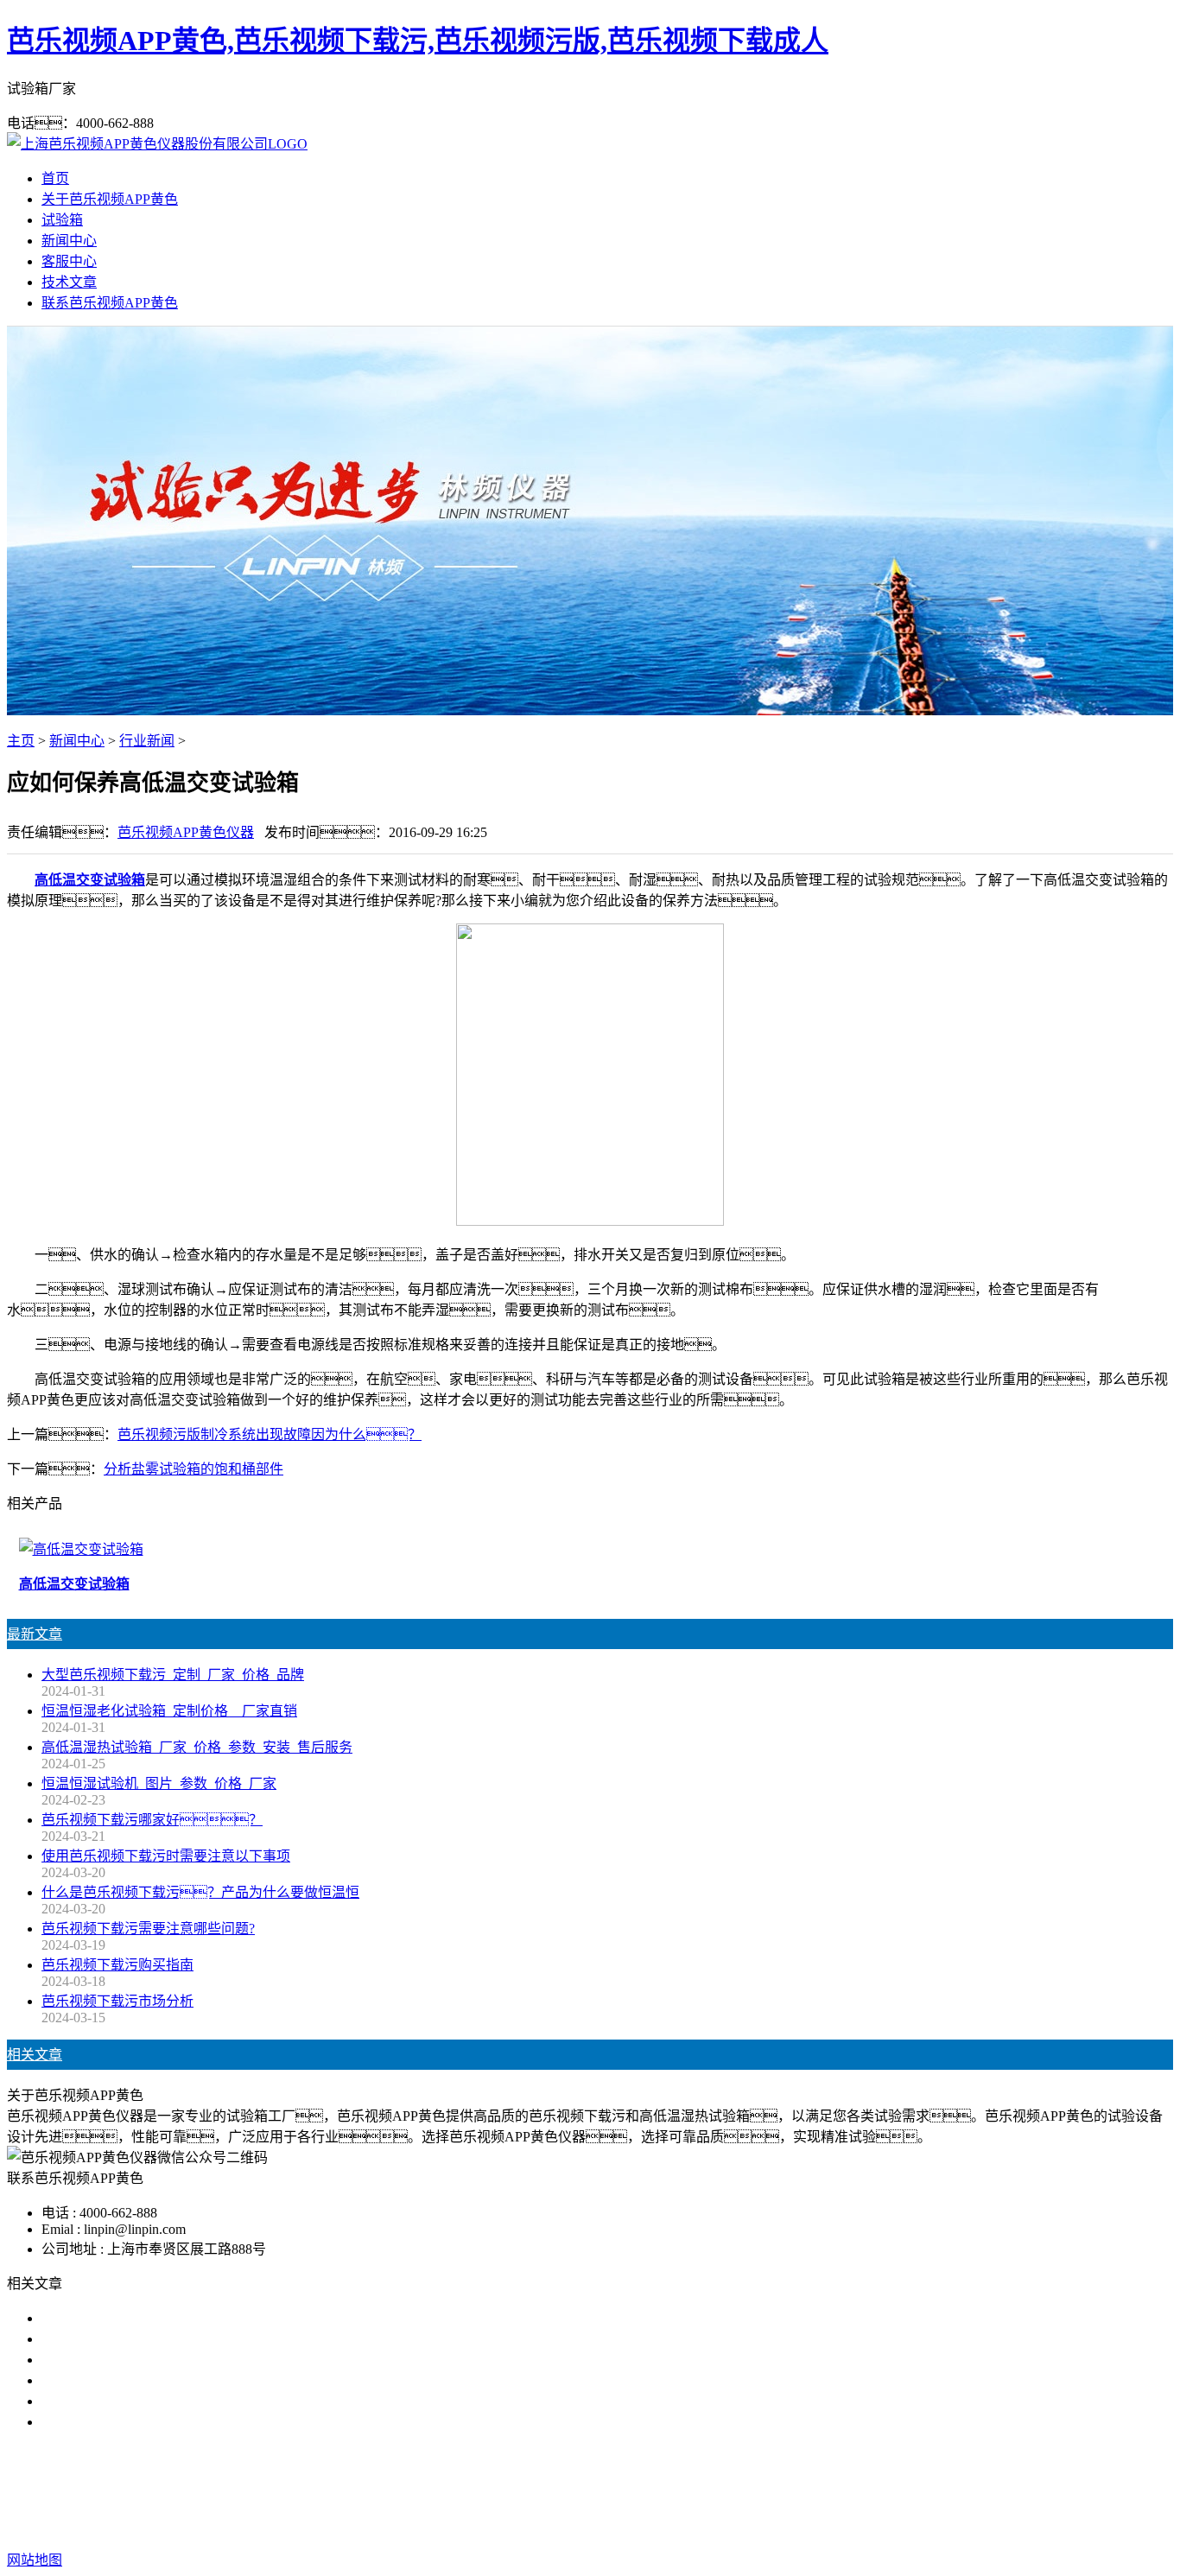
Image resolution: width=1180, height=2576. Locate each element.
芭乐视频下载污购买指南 (117, 1965)
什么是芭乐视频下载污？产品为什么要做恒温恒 (200, 1892)
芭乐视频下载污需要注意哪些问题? (148, 1929)
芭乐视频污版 (590, 2491)
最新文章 (35, 1634)
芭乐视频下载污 (488, 2491)
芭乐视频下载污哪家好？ (152, 1820)
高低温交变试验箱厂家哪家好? (134, 2360)
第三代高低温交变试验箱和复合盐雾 (152, 2401)
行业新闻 (147, 741)
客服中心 (69, 261)
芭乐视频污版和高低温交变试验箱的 (152, 2318)
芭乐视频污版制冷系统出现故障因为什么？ (270, 1434)
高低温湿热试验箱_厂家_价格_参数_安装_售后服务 (197, 1747)
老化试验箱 (678, 2491)
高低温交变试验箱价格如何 (124, 2380)
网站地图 (687, 2525)
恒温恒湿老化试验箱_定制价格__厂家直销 (169, 1711)
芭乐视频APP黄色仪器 (186, 832)
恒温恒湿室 (759, 2491)
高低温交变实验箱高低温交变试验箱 (152, 2339)
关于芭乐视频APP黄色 (110, 199)
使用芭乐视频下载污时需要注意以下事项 (166, 1856)
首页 (55, 178)
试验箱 (62, 220)
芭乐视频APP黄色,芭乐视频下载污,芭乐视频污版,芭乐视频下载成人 (418, 41)
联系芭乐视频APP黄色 (110, 303)
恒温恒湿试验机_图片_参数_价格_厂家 (159, 1783)
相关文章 (35, 2055)
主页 (21, 741)
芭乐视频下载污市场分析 (117, 2001)
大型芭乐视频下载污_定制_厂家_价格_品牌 (173, 1675)
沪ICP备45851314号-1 (893, 2525)
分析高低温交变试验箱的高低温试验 (152, 2422)
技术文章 (69, 282)
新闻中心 (69, 241)
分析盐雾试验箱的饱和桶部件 (193, 1469)
